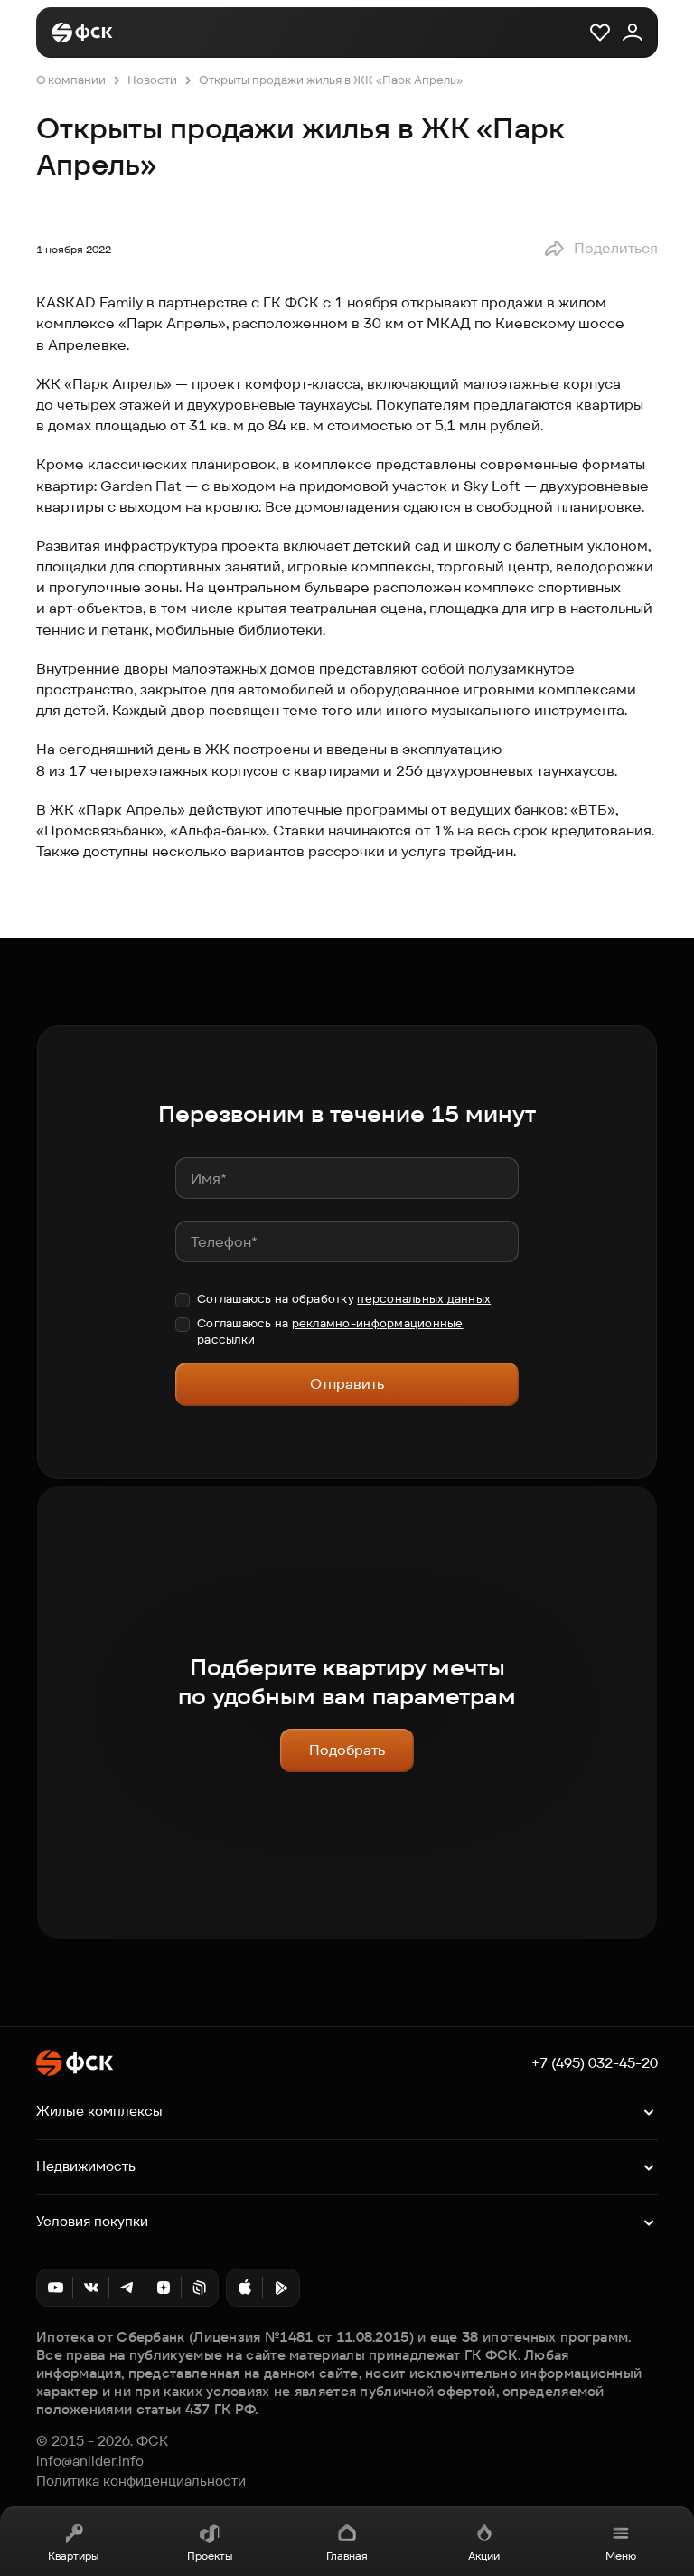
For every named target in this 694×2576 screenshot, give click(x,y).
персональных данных (424, 1299)
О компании (71, 80)
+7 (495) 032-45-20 (595, 2063)
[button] (600, 249)
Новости (152, 80)
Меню (621, 2556)
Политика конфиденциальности (141, 2481)
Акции (484, 2556)
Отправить (347, 1384)
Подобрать (347, 1750)
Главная (347, 2556)
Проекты (210, 2556)
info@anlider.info (90, 2461)
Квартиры (73, 2556)
